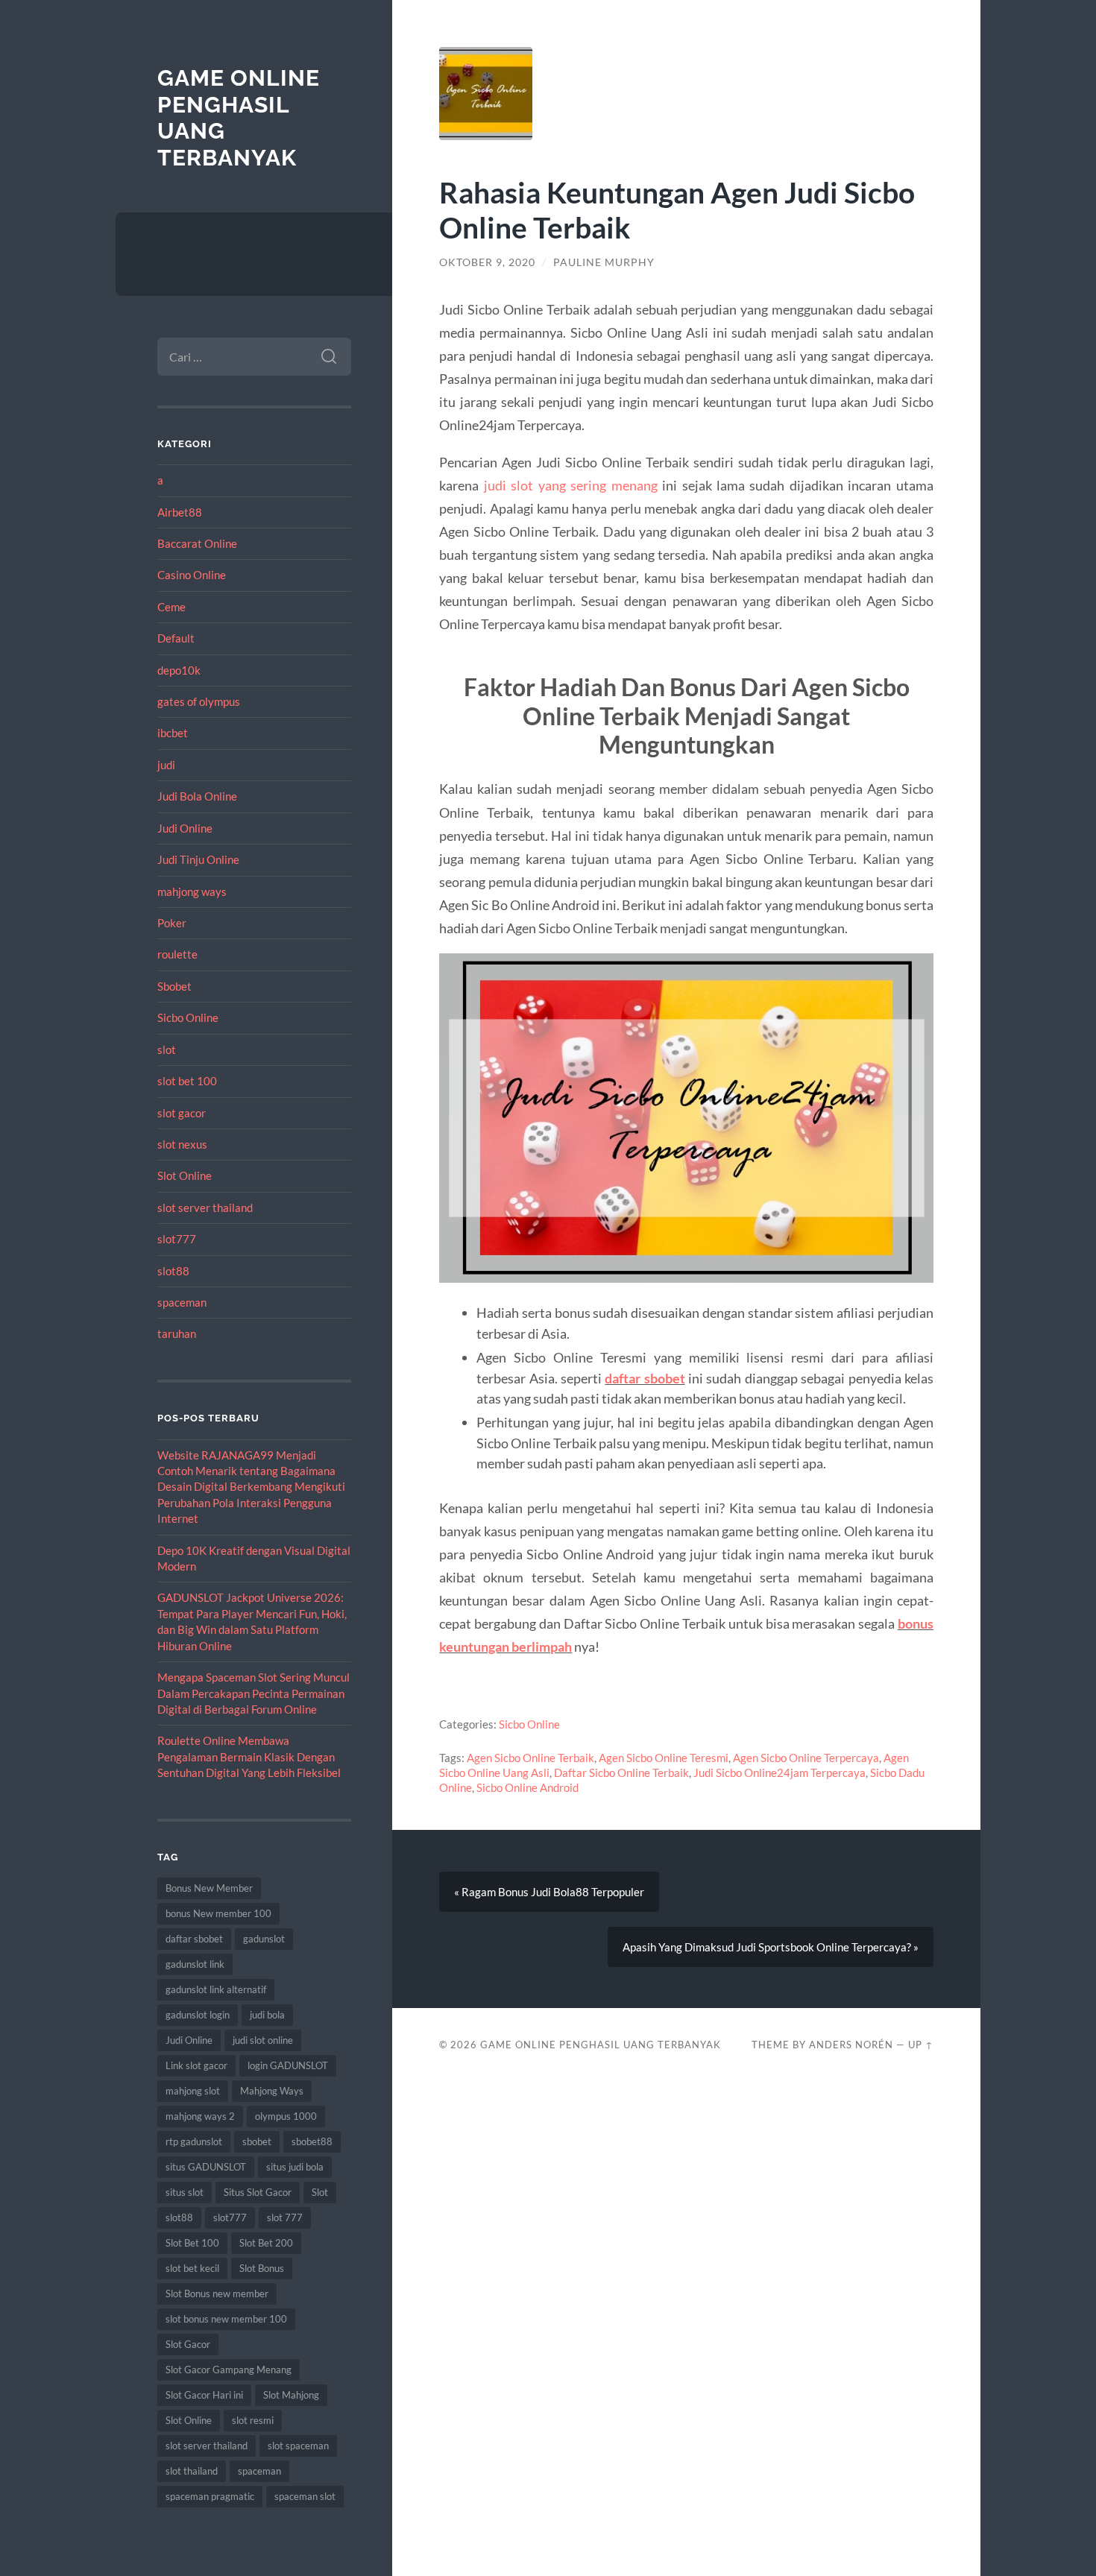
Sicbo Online (188, 1017)
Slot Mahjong (291, 2395)
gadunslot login (198, 2015)
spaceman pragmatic (210, 2496)
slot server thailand (205, 1207)
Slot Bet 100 (192, 2243)
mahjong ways (192, 891)
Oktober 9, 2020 (487, 262)
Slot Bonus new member (217, 2294)
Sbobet (174, 986)
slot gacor (182, 1113)
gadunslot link (195, 1964)
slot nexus (182, 1144)
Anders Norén (851, 2045)
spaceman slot (305, 2496)
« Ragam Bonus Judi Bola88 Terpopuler (549, 1892)
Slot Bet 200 (266, 2243)
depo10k (179, 670)
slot (167, 1049)
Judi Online (185, 828)
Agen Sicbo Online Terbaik (530, 1758)
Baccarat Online (197, 543)
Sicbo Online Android (527, 1787)
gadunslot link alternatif (216, 1989)
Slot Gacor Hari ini (204, 2395)
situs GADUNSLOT (206, 2167)
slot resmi (253, 2420)
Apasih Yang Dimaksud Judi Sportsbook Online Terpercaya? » (771, 1947)
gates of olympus (199, 701)
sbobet (257, 2141)
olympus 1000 (286, 2116)
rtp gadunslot (194, 2141)
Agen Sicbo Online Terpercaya (806, 1758)
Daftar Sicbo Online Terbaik (621, 1772)
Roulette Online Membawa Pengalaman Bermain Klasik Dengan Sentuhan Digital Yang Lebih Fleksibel (249, 1756)
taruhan (177, 1333)
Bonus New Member (209, 1888)
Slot (320, 2192)
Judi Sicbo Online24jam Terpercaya (780, 1772)
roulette (177, 954)
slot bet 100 (187, 1081)
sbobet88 (312, 2141)
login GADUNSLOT (288, 2065)
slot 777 (285, 2217)
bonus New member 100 (218, 1913)
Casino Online (192, 575)
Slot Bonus (262, 2268)
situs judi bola (295, 2167)
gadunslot (264, 1939)
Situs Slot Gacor (258, 2192)
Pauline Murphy (604, 262)
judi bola (267, 2015)
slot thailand (192, 2471)
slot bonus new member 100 (226, 2319)
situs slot (185, 2192)
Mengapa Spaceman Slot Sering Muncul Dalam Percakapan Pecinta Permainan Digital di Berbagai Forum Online (253, 1693)
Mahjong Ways (272, 2091)
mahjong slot (193, 2091)
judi (166, 765)
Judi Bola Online (197, 796)
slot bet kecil (192, 2268)
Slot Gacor (188, 2344)
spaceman (182, 1302)
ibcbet (173, 733)
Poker (172, 923)
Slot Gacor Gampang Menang (229, 2370)
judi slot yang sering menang (571, 485)
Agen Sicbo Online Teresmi (664, 1758)
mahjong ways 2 (200, 2116)
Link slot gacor (196, 2065)
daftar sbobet (194, 1939)
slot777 (177, 1239)
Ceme (171, 607)
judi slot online (263, 2040)
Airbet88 (180, 512)
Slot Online (185, 1175)
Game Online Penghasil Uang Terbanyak (601, 2045)
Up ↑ (921, 2045)
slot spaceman (298, 2446)
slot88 (173, 1271)
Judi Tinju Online (198, 859)
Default (176, 638)
